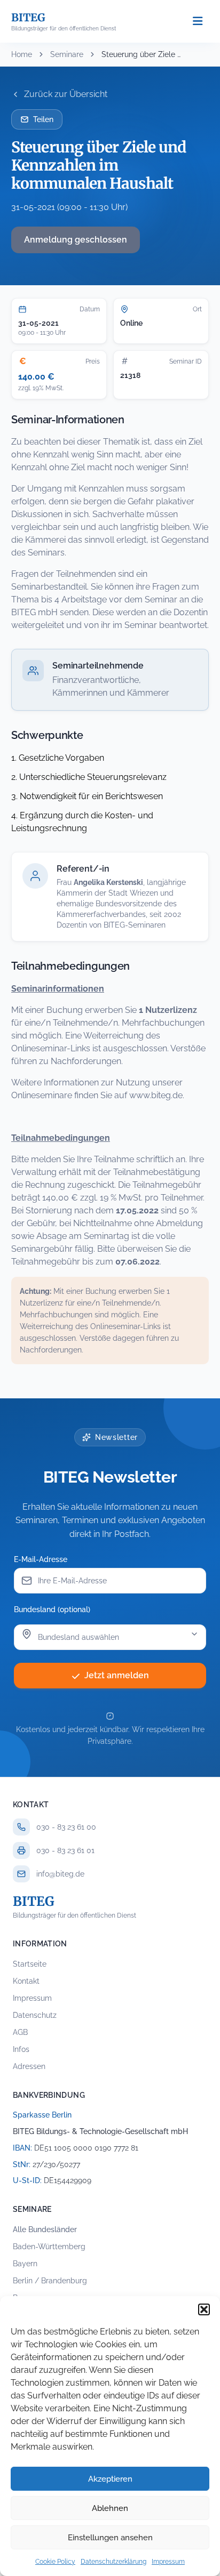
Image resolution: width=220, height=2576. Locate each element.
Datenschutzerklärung (113, 2562)
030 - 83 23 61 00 (66, 1827)
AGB (20, 2032)
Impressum (168, 2562)
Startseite (30, 1964)
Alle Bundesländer (45, 2229)
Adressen (29, 2066)
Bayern (25, 2264)
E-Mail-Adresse (41, 1559)
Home (22, 54)
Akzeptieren (110, 2479)
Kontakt (26, 1981)
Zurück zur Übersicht (66, 94)
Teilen (43, 119)
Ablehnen (110, 2508)
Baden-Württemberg (49, 2247)
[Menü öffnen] (198, 22)
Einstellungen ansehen (110, 2538)
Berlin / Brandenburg (50, 2281)
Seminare (67, 54)
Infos (21, 2049)
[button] (204, 2309)
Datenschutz (35, 2015)
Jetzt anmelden (117, 1675)
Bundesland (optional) (52, 1609)
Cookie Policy (55, 2562)
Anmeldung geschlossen (76, 240)
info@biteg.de (60, 1874)
